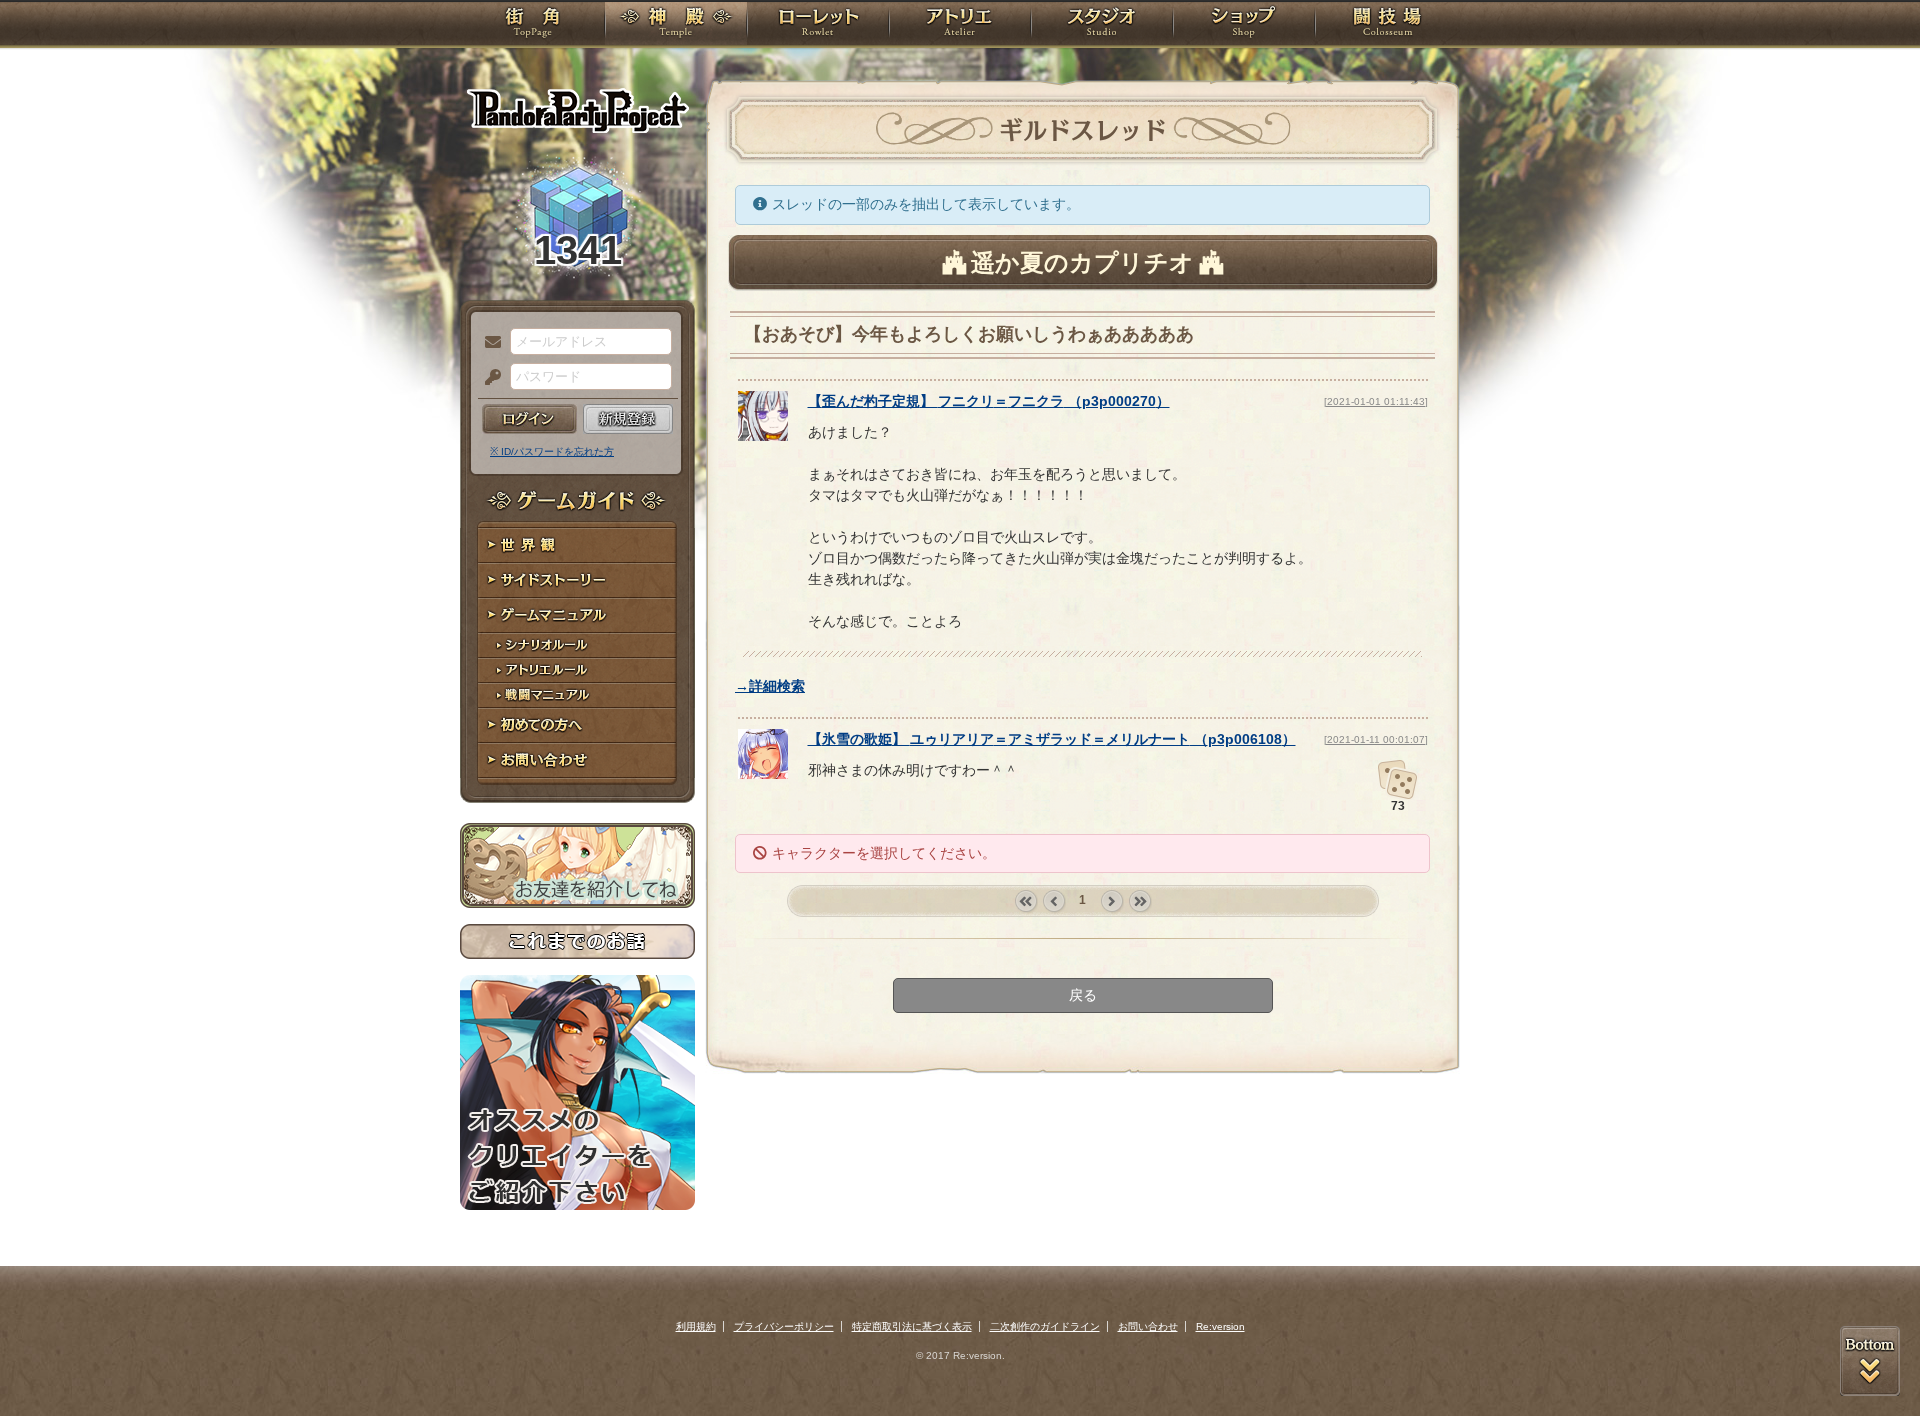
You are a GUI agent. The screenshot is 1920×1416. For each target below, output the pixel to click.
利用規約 (696, 1326)
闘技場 (1387, 25)
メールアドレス (488, 343)
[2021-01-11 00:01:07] (1376, 739)
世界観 (577, 545)
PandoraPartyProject (577, 110)
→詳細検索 (770, 686)
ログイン (529, 419)
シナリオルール (577, 645)
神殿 (676, 25)
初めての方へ (577, 725)
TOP (532, 25)
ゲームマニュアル (577, 615)
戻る (1083, 995)
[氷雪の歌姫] (763, 774)
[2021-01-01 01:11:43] (1376, 401)
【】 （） (989, 401)
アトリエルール (577, 670)
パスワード (488, 378)
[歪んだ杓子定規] (763, 436)
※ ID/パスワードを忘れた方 (552, 451)
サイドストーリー (577, 580)
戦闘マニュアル (577, 695)
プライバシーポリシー (784, 1326)
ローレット (818, 25)
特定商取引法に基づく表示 (912, 1326)
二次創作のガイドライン (1045, 1326)
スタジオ (1102, 25)
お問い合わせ (577, 760)
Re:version (1220, 1326)
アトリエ (960, 25)
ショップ (1244, 25)
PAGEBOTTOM (1870, 1361)
